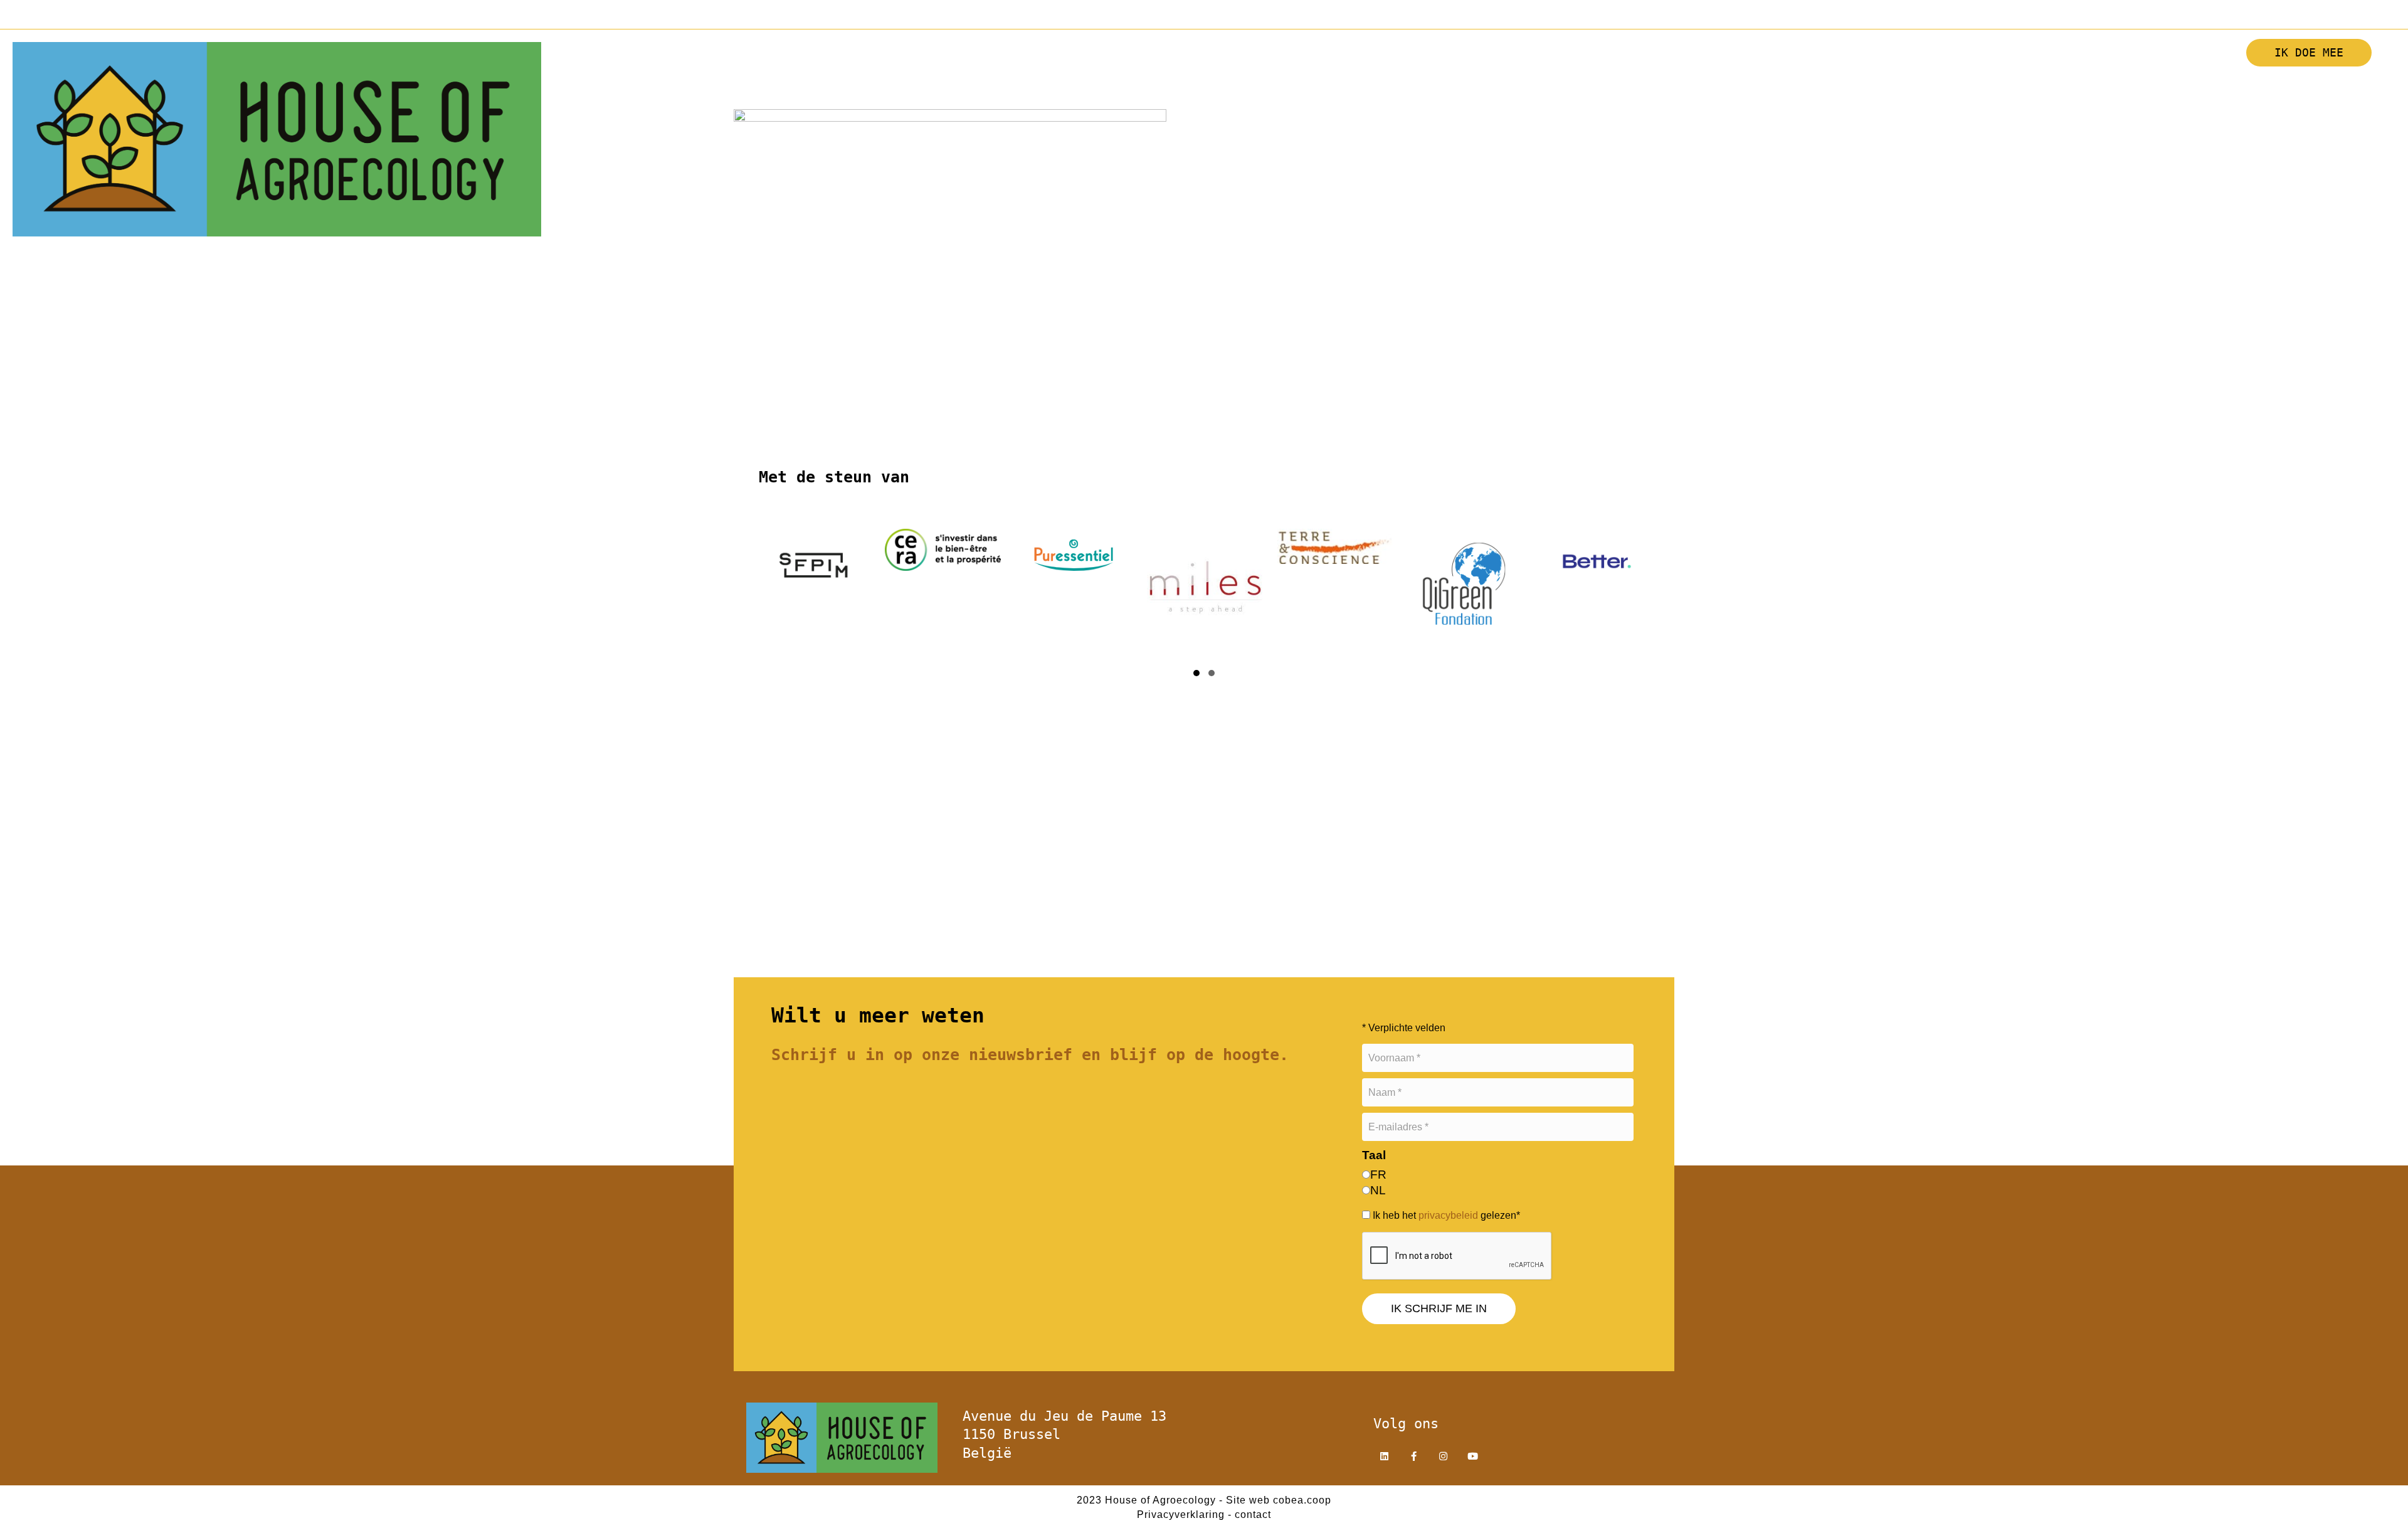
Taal (1374, 1155)
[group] (812, 590)
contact (1253, 1515)
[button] (1980, 86)
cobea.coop (1302, 1500)
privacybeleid (1448, 1215)
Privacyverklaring (1181, 1515)
